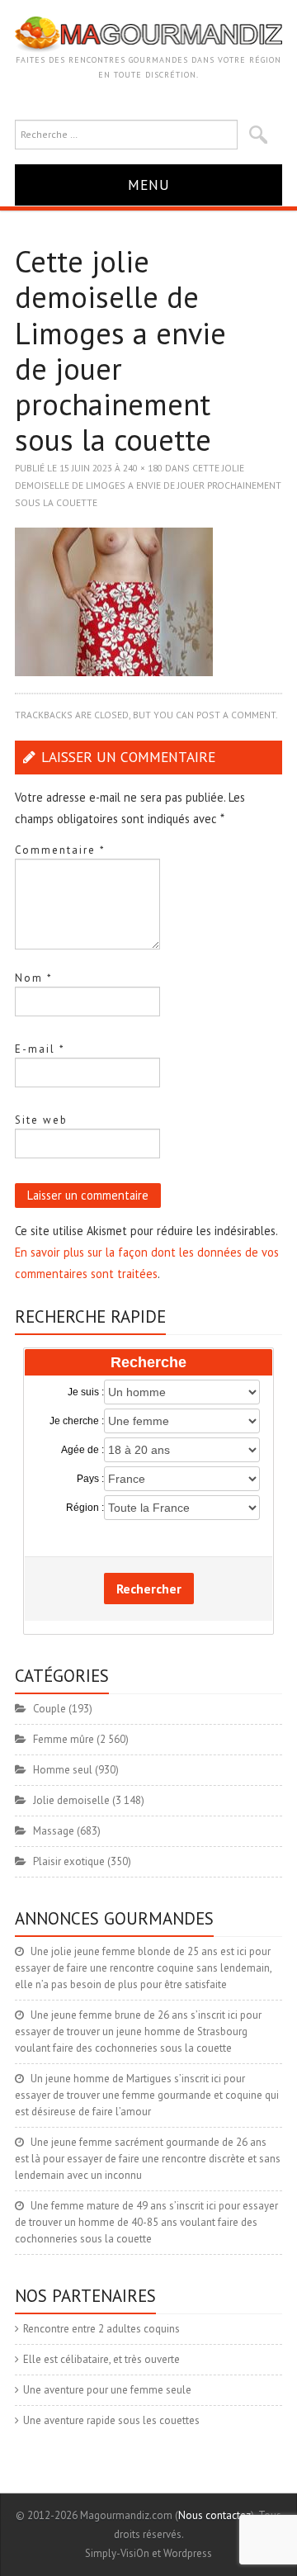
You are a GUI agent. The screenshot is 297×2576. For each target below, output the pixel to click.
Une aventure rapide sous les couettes (111, 2420)
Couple (49, 1709)
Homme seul (63, 1770)
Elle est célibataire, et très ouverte (101, 2359)
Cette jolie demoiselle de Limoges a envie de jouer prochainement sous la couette (148, 485)
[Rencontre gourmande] (148, 33)
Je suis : (86, 1392)
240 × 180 (143, 468)
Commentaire (60, 850)
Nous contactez (214, 2515)
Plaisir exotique (69, 1861)
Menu (149, 185)
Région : (85, 1508)
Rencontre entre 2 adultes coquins (101, 2329)
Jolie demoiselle (71, 1800)
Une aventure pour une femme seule (107, 2390)
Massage (54, 1831)
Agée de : (82, 1450)
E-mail (40, 1049)
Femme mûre (64, 1739)
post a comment (236, 715)
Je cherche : (77, 1421)
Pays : (90, 1479)
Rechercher (149, 1589)
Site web (41, 1120)
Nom (34, 978)
